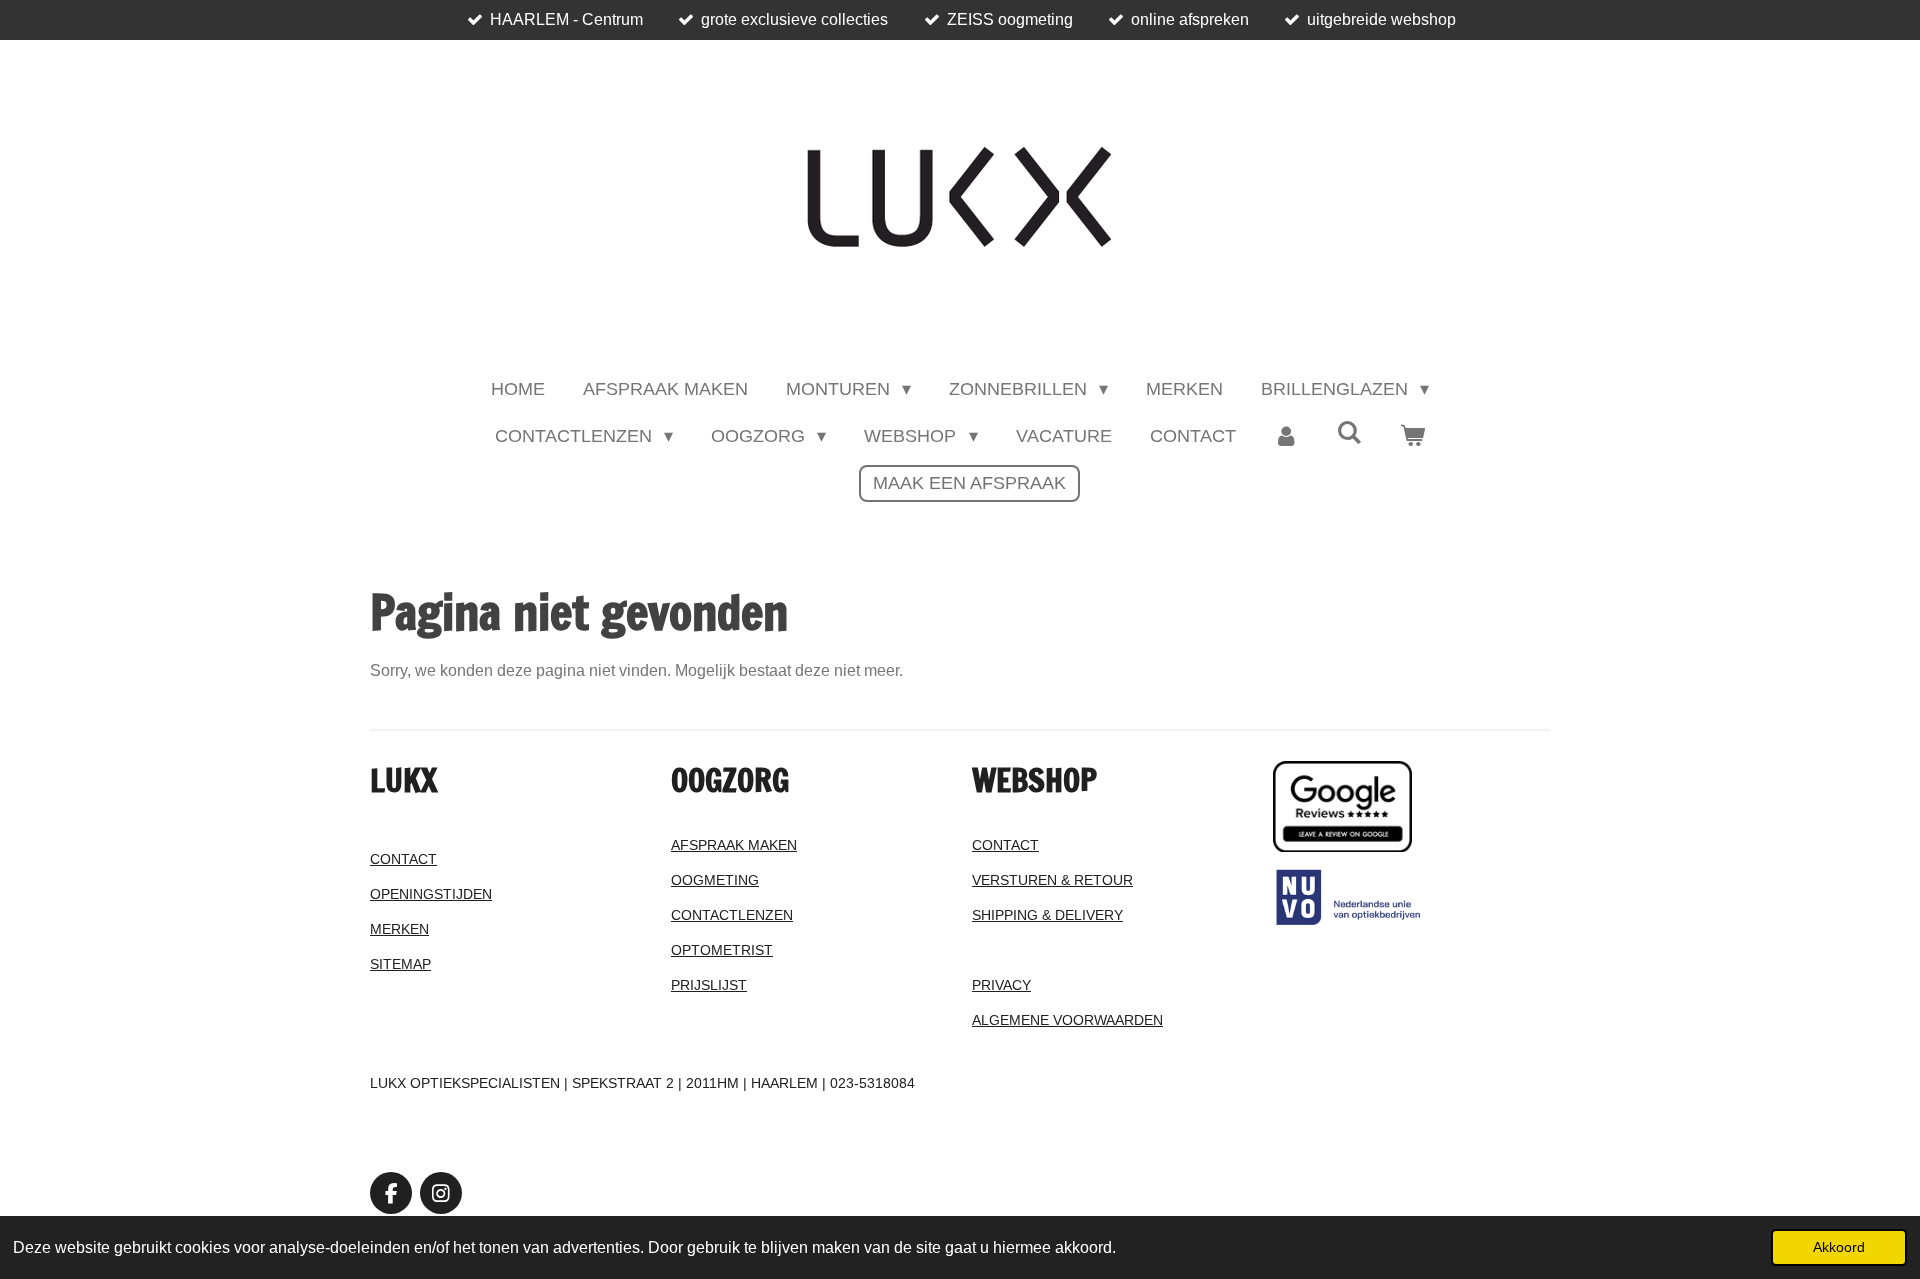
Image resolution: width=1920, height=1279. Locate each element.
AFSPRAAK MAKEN (734, 845)
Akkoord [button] (1839, 1247)
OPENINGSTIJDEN (431, 894)
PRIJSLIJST (709, 985)
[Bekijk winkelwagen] (1412, 436)
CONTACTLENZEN (732, 915)
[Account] (1286, 436)
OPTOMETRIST (722, 950)
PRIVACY (1001, 985)
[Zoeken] (1349, 433)
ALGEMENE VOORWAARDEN (1067, 1020)
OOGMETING (715, 880)
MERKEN (399, 929)
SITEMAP (400, 964)
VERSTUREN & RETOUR (1052, 880)
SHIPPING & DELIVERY (1047, 915)
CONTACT (403, 859)
